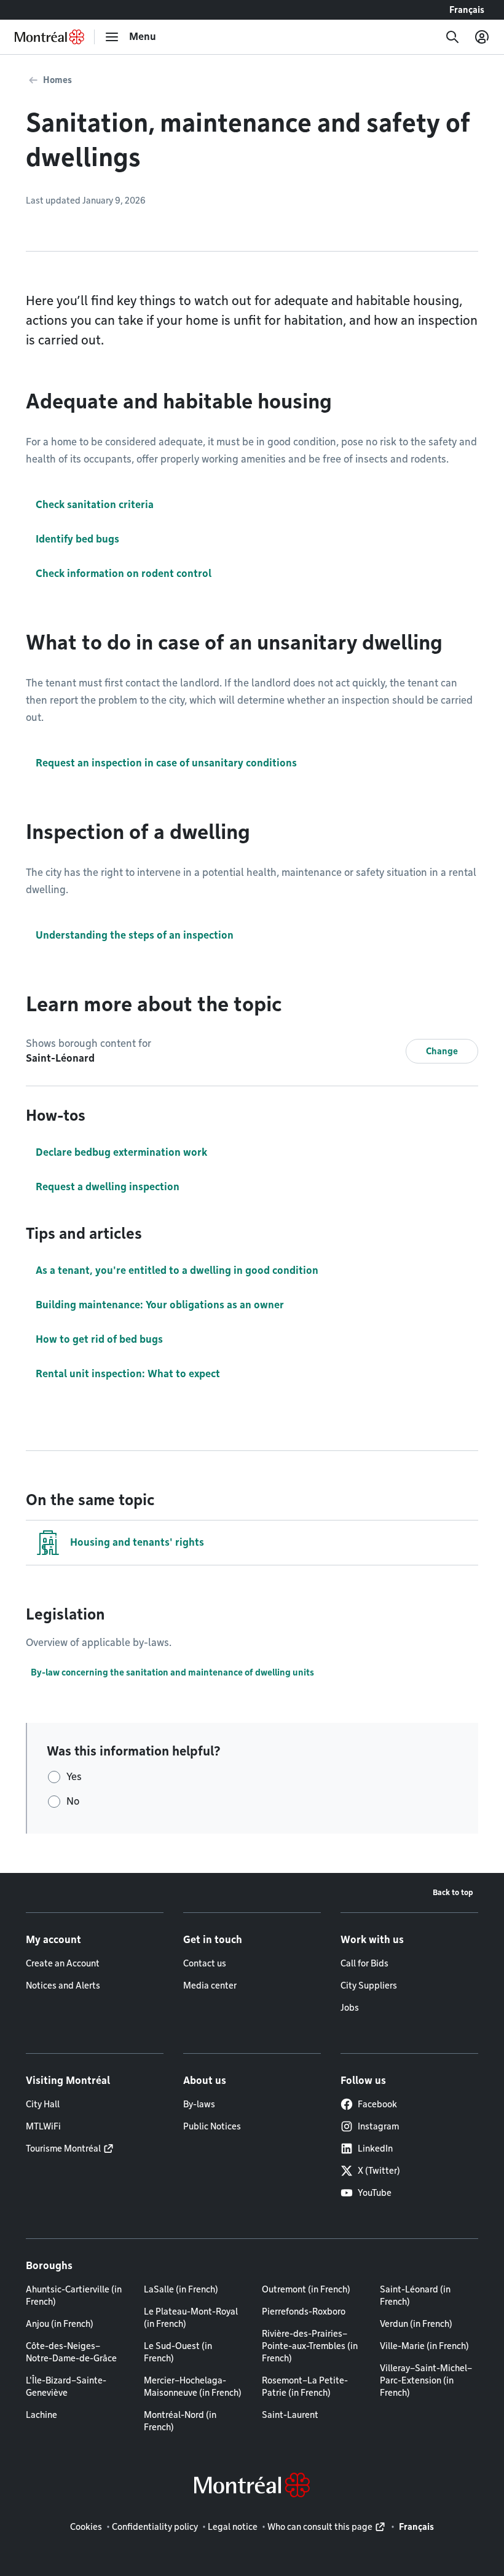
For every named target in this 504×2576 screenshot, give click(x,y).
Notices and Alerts (63, 1986)
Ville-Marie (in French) (424, 2346)
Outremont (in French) (306, 2289)
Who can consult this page (320, 2527)
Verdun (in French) (416, 2324)
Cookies (86, 2527)
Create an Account (63, 1963)
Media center (210, 1986)
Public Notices (212, 2126)
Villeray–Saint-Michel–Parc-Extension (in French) (426, 2380)
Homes (57, 80)
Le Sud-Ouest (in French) (178, 2352)
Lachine (41, 2415)
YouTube (375, 2193)
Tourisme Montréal (63, 2149)
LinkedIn (375, 2149)
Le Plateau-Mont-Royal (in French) (191, 2318)
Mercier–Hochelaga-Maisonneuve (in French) (193, 2387)
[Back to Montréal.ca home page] (49, 37)
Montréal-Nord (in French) (180, 2421)
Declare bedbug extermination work (121, 1152)
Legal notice (233, 2527)
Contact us (205, 1963)
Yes (74, 1777)
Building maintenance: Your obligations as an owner (160, 1305)
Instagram (378, 2126)
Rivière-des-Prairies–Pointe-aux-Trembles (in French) (310, 2346)
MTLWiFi (43, 2126)
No (73, 1801)
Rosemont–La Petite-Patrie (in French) (305, 2387)
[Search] (452, 37)
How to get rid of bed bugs (99, 1339)
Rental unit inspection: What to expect (128, 1374)
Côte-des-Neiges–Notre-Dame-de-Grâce (71, 2352)
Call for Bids (364, 1963)
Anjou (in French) (60, 2324)
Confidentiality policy (155, 2527)
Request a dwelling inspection (108, 1187)
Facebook (377, 2104)
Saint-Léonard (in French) (415, 2296)
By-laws (199, 2104)
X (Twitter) (379, 2171)
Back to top (453, 1892)
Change (442, 1051)
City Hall (43, 2104)
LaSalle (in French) (181, 2289)
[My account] (482, 37)
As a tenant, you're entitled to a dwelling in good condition (177, 1270)
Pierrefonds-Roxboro (304, 2312)
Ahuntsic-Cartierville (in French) (74, 2296)
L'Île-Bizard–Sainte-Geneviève (66, 2387)
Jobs (350, 2008)
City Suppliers (369, 1986)
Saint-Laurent (290, 2415)
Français (467, 10)
